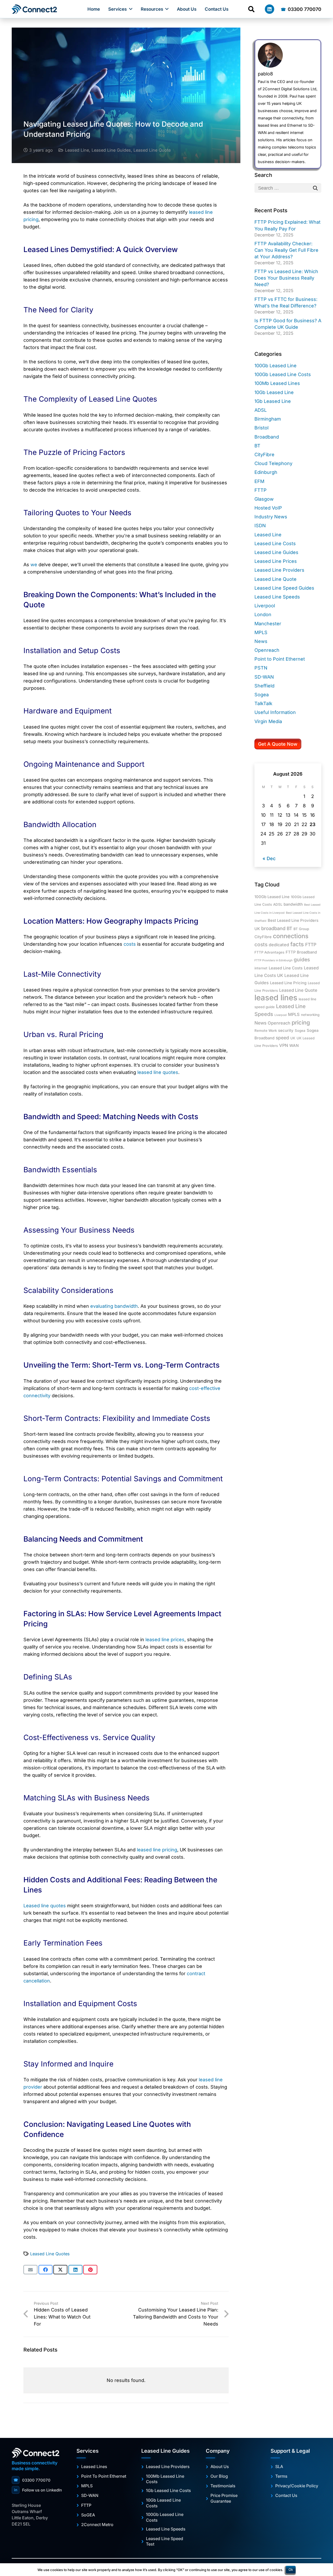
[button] (131, 9)
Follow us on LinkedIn (38, 2490)
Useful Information (275, 712)
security (286, 1031)
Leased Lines (94, 2466)
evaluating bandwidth (114, 1306)
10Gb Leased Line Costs (163, 2503)
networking (310, 1015)
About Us (220, 2466)
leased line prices (165, 1640)
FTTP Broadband (301, 952)
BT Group (301, 929)
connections (291, 936)
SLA (279, 2466)
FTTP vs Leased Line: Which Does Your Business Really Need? (286, 278)
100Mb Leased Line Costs (165, 2479)
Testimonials (223, 2486)
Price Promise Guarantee (224, 2498)
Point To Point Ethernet (104, 2476)
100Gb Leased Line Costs (283, 374)
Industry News (271, 517)
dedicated (279, 945)
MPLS (261, 632)
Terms (281, 2476)
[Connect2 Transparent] (35, 9)
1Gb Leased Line (273, 401)
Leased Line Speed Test (165, 2541)
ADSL (261, 410)
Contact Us (286, 2495)
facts (297, 944)
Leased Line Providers (279, 570)
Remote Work (266, 1031)
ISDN (260, 526)
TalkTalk (263, 703)
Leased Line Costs (275, 543)
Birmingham (268, 419)
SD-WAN (264, 677)
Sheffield (264, 686)
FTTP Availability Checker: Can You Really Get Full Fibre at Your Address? (286, 250)
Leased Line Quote (152, 150)
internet (261, 968)
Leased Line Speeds (277, 597)
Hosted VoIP (268, 508)
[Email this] (30, 2270)
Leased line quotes (45, 1906)
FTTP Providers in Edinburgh (273, 960)
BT (257, 446)
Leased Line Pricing (288, 983)
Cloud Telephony (273, 463)
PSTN (261, 668)
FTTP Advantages (269, 952)
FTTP (261, 490)
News (261, 641)
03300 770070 (32, 2480)
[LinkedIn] (270, 9)
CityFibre (264, 455)
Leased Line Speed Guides (284, 588)
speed (282, 1038)
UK (293, 1038)
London (263, 614)
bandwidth (293, 904)
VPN (284, 1045)
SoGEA (88, 2515)
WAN (294, 1046)
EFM (259, 481)
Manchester (268, 624)
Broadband (267, 437)
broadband (273, 928)
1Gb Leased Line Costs (168, 2490)
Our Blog (219, 2476)
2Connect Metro (97, 2525)
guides (302, 959)
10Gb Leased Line (274, 392)
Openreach (267, 650)
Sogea (262, 695)
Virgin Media (268, 721)
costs (261, 944)
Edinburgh (266, 472)
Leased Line (77, 150)
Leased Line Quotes (50, 2254)
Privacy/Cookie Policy (297, 2486)
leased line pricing (157, 1850)
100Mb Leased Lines (277, 383)
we (34, 565)
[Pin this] (90, 2270)
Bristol (261, 428)
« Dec (269, 858)
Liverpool (265, 606)
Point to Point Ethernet (280, 659)
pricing (301, 1022)
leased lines (276, 998)
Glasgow (264, 499)
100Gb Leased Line (276, 366)
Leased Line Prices (276, 561)
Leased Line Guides (111, 150)
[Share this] (46, 2270)
